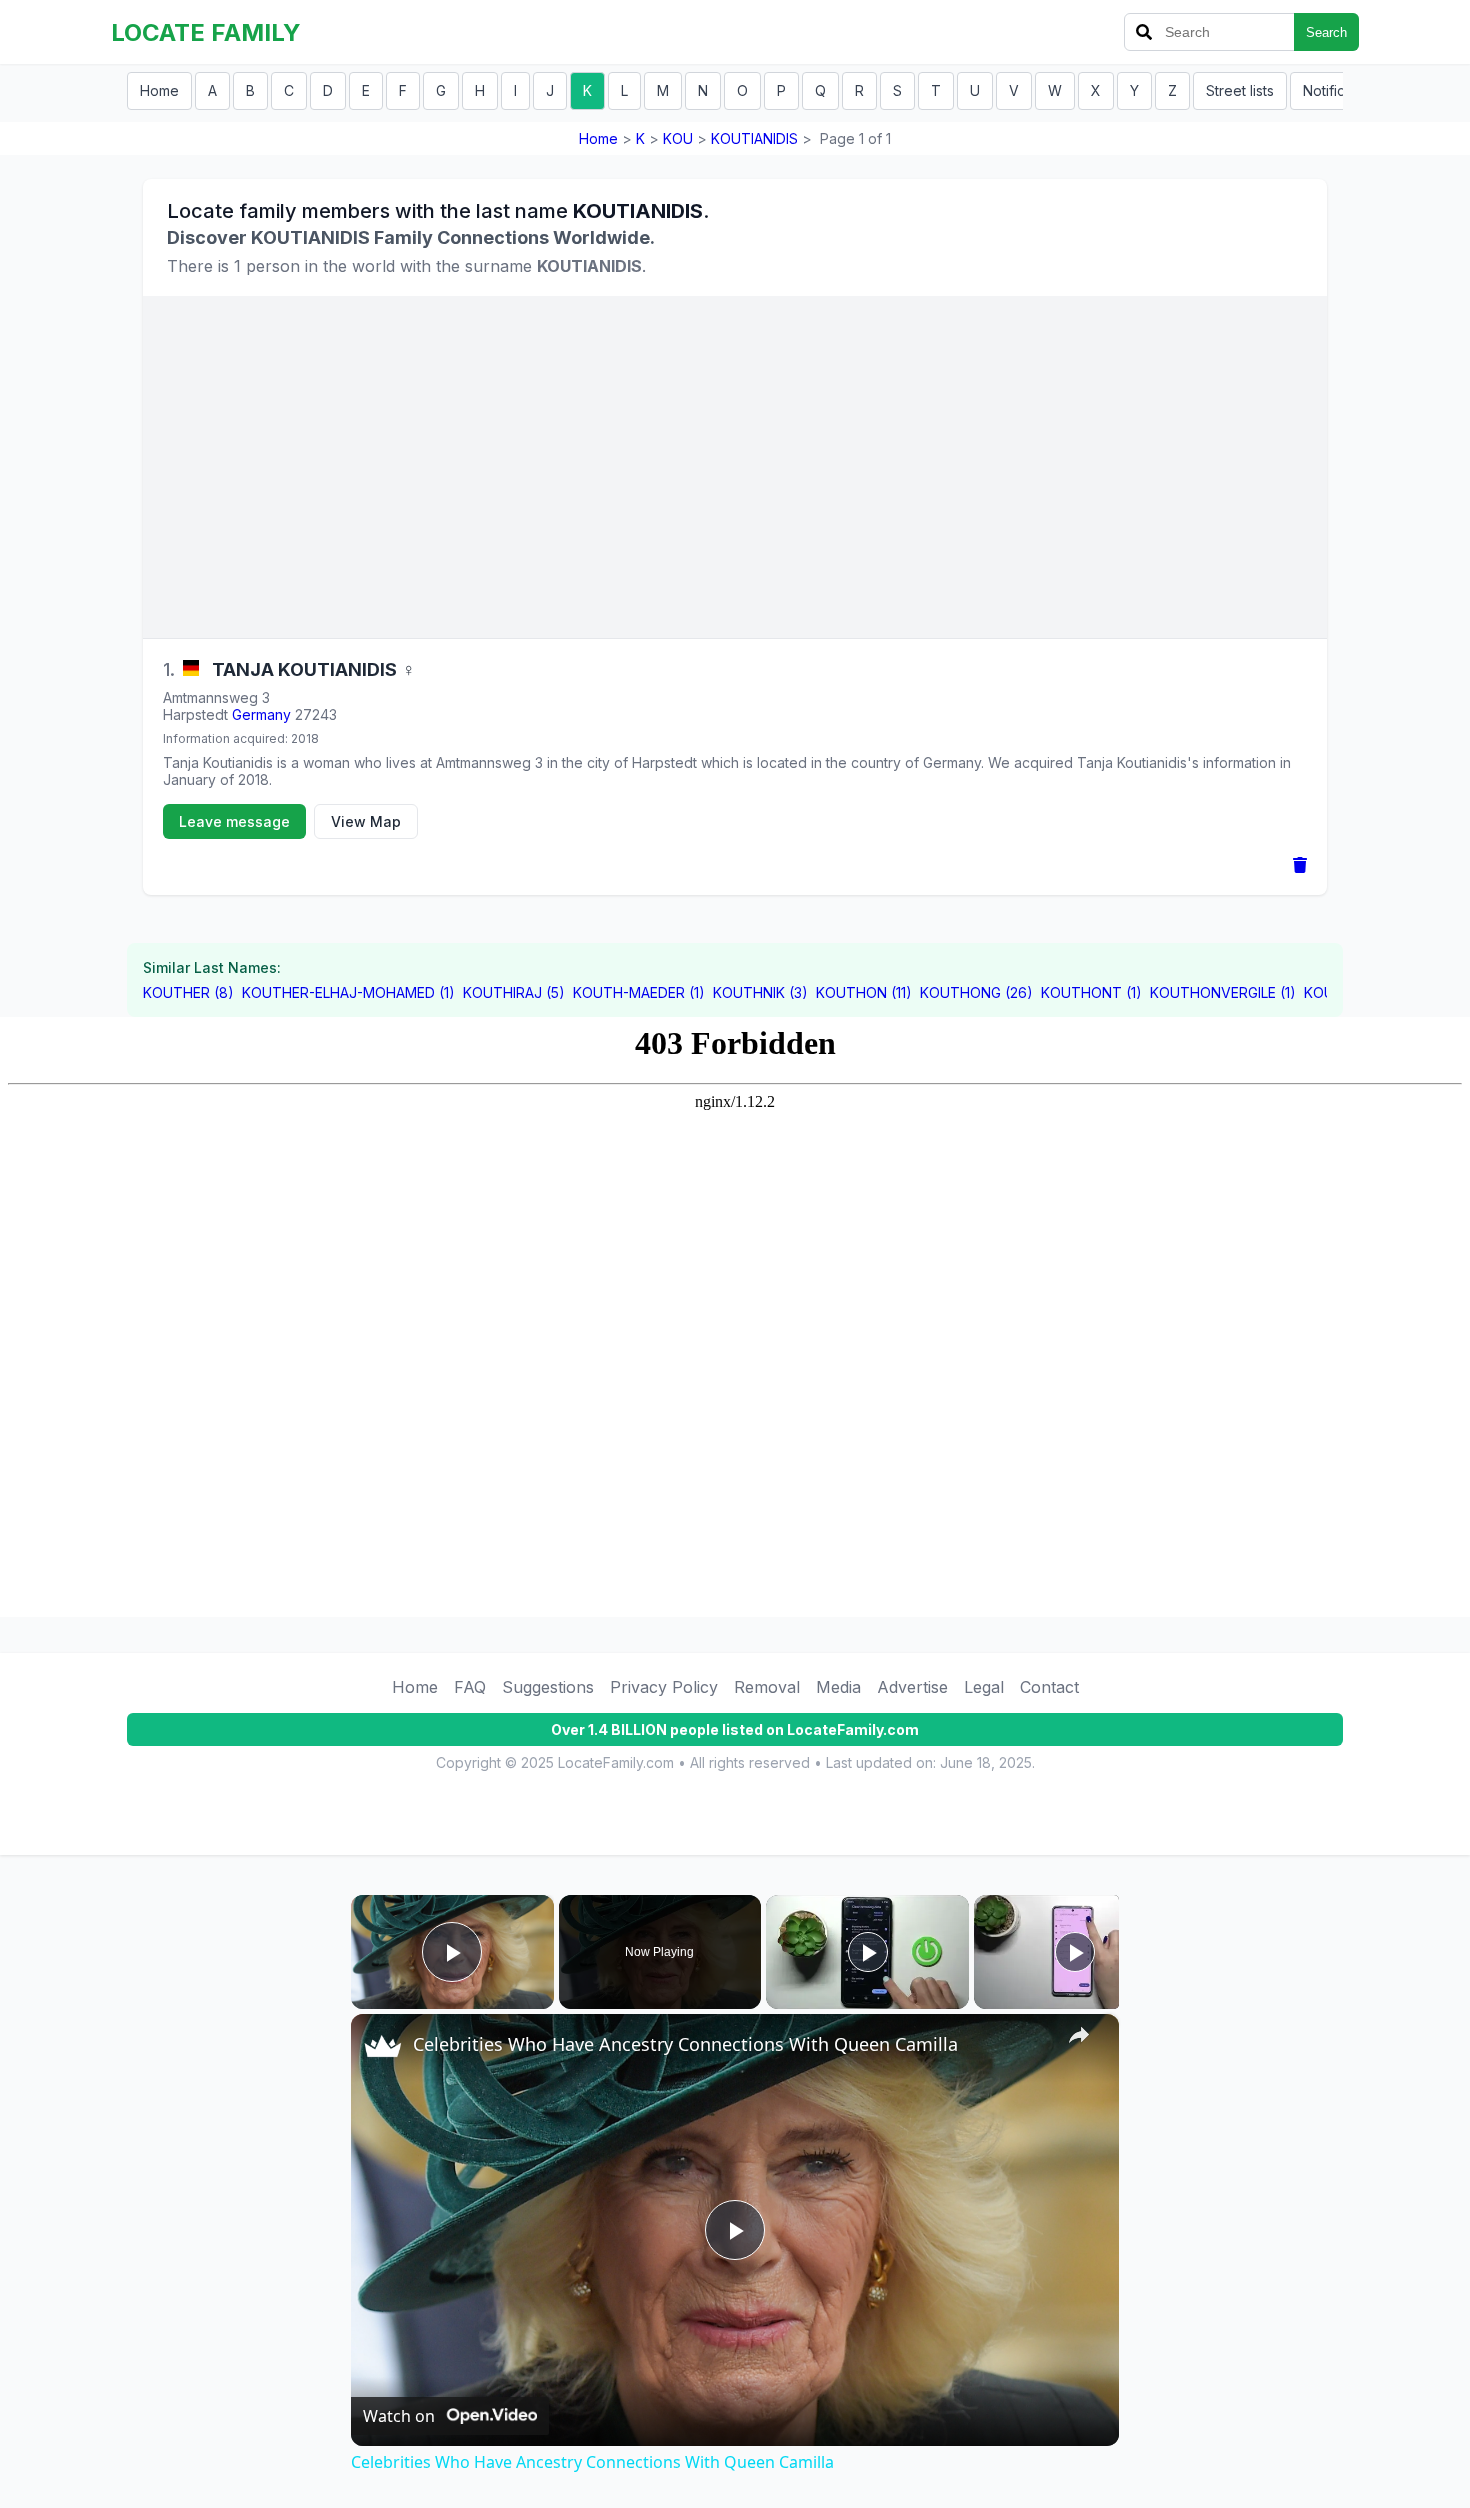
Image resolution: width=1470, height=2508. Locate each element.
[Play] (868, 1952)
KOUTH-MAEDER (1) (639, 992)
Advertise (912, 1687)
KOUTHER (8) (188, 992)
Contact (1049, 1687)
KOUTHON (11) (864, 992)
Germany (261, 714)
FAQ (470, 1687)
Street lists (1240, 90)
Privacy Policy (664, 1687)
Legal (984, 1687)
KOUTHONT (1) (1091, 992)
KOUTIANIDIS (754, 138)
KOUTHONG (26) (976, 992)
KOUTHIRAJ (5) (514, 992)
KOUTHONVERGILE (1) (1223, 992)
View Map (366, 821)
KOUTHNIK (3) (760, 992)
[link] (383, 2046)
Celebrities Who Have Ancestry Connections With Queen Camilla (685, 2044)
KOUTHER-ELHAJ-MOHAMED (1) (348, 992)
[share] (1079, 2035)
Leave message (234, 821)
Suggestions (548, 1687)
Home (159, 90)
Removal (767, 1687)
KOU (678, 138)
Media (838, 1687)
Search (1326, 32)
